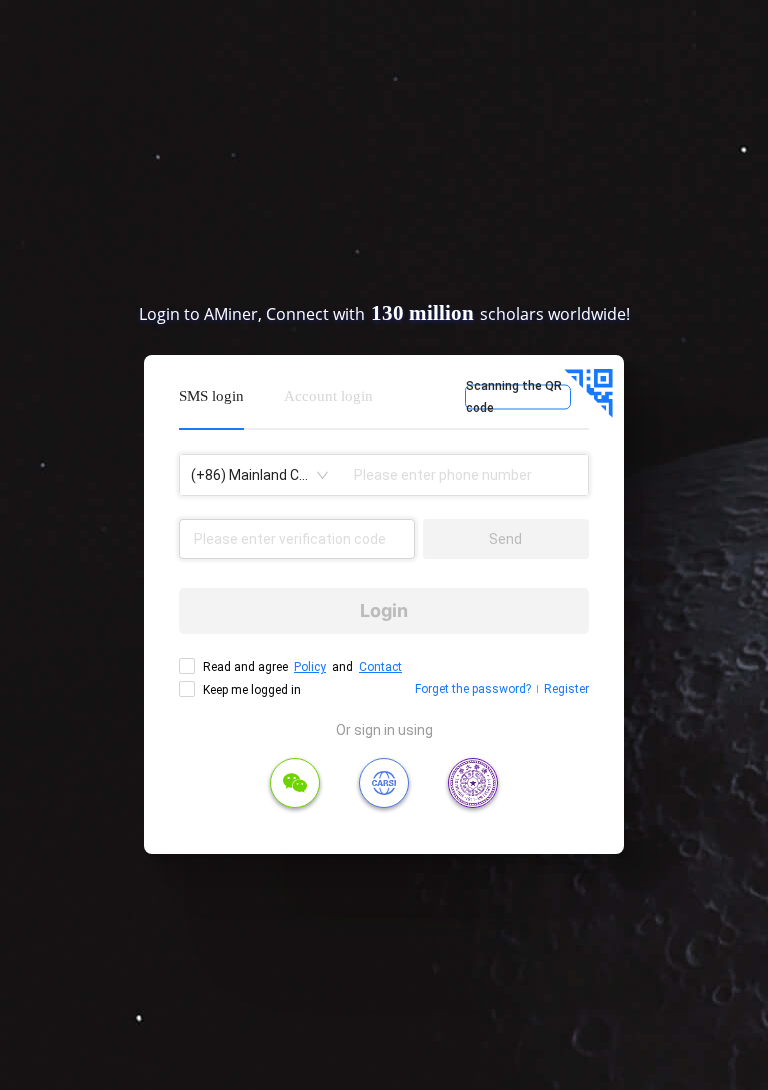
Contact (380, 667)
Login (384, 610)
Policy (310, 667)
